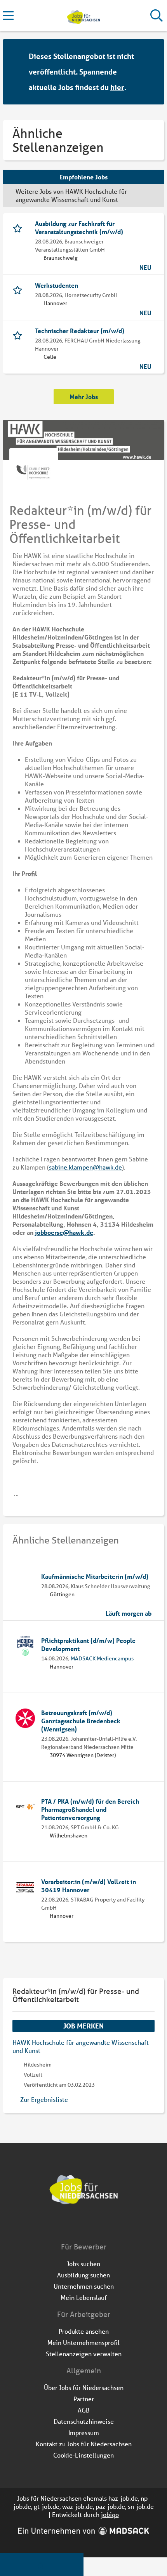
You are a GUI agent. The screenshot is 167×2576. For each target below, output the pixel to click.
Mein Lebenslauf (84, 2297)
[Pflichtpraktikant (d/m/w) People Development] (25, 1646)
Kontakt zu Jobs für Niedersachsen (84, 2444)
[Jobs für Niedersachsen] (83, 16)
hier (117, 87)
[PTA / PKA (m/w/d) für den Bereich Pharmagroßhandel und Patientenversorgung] (25, 1807)
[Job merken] (19, 228)
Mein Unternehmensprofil (83, 2342)
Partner (84, 2399)
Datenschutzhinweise (84, 2421)
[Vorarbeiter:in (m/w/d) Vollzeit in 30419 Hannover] (25, 1887)
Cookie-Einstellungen (83, 2455)
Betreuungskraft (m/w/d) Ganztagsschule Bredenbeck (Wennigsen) (81, 1721)
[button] (151, 72)
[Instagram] (91, 2225)
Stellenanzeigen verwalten (84, 2354)
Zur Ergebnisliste (44, 2099)
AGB (84, 2410)
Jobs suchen (83, 2264)
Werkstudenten (57, 285)
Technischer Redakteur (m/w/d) (80, 331)
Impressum (84, 2433)
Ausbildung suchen (83, 2275)
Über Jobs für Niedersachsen (84, 2387)
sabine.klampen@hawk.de (85, 1167)
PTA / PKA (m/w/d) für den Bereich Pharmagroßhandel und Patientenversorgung (90, 1809)
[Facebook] (78, 2225)
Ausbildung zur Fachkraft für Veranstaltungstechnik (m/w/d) (79, 228)
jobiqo (110, 2514)
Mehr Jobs (84, 397)
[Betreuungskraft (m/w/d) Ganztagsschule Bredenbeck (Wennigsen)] (25, 1718)
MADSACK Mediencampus (102, 1658)
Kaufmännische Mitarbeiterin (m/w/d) (95, 1576)
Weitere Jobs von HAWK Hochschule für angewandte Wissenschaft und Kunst (71, 195)
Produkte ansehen (84, 2331)
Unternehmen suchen (84, 2286)
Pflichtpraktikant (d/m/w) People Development (88, 1644)
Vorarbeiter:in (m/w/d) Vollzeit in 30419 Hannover (89, 1886)
